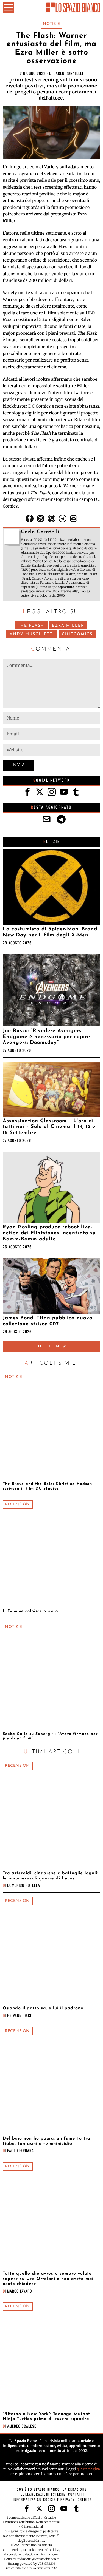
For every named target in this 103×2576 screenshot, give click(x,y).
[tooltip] (30, 519)
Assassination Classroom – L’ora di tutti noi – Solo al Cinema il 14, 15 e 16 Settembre (49, 1127)
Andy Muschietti (32, 634)
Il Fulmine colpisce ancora (30, 1611)
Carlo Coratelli (68, 73)
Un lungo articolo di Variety (31, 167)
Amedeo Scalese (22, 2426)
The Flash (31, 626)
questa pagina (88, 2469)
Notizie (51, 24)
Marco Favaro (20, 2291)
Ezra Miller (68, 626)
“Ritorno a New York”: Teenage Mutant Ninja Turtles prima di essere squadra (46, 2416)
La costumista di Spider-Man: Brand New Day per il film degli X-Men (50, 932)
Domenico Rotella (24, 1885)
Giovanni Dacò (20, 2015)
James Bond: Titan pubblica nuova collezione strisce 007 (48, 1321)
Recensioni (18, 1504)
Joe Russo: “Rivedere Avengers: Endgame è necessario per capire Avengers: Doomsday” (46, 1037)
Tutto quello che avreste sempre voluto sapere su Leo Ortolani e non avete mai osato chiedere (48, 2279)
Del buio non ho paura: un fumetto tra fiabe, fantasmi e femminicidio (46, 2141)
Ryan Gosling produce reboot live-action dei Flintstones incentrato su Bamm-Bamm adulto (49, 1233)
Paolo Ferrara (20, 2150)
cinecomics (77, 634)
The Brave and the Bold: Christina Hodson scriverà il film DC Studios (47, 1486)
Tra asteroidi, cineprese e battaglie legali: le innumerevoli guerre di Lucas (51, 1876)
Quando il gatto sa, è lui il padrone (43, 2008)
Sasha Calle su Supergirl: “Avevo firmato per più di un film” (50, 1736)
